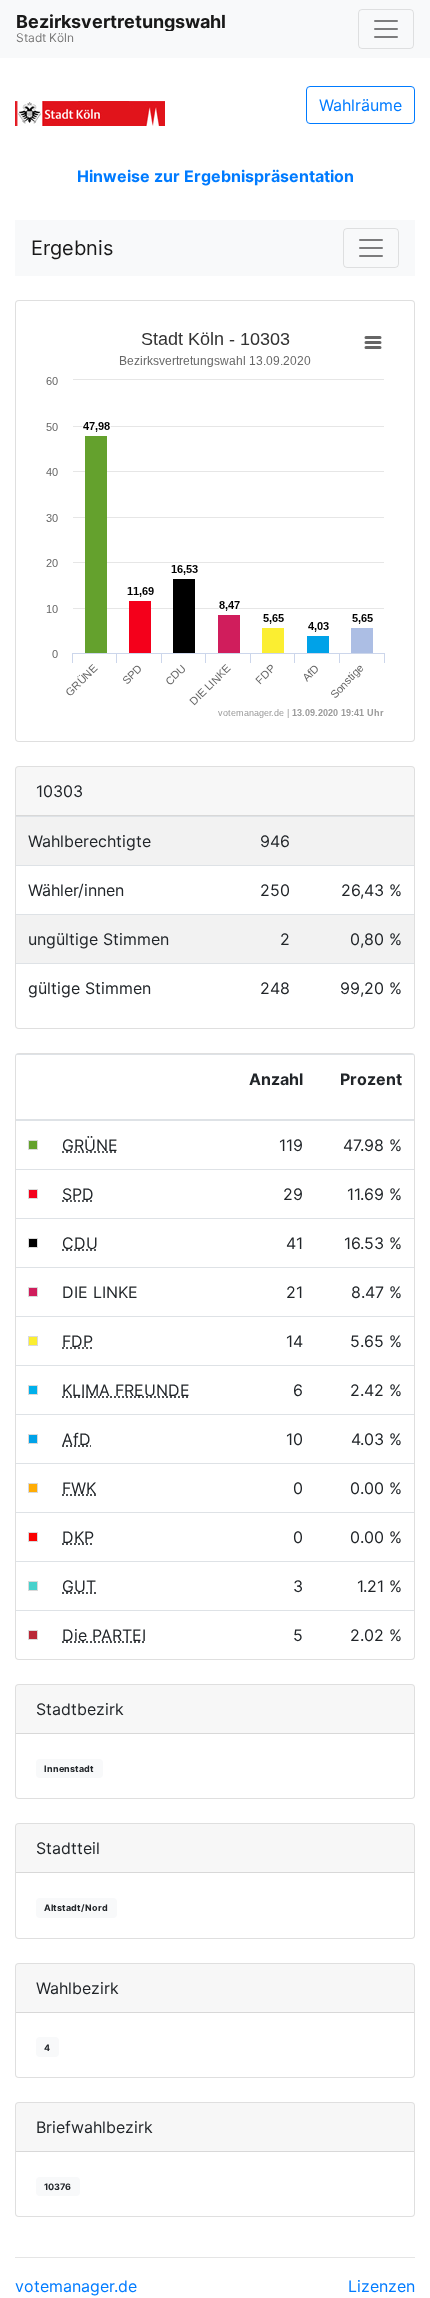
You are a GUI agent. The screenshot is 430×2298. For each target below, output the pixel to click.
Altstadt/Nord (76, 1907)
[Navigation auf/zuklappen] (386, 29)
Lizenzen (381, 2286)
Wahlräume (360, 105)
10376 (57, 2186)
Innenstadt (69, 1768)
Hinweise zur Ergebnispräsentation (215, 176)
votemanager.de (76, 2286)
